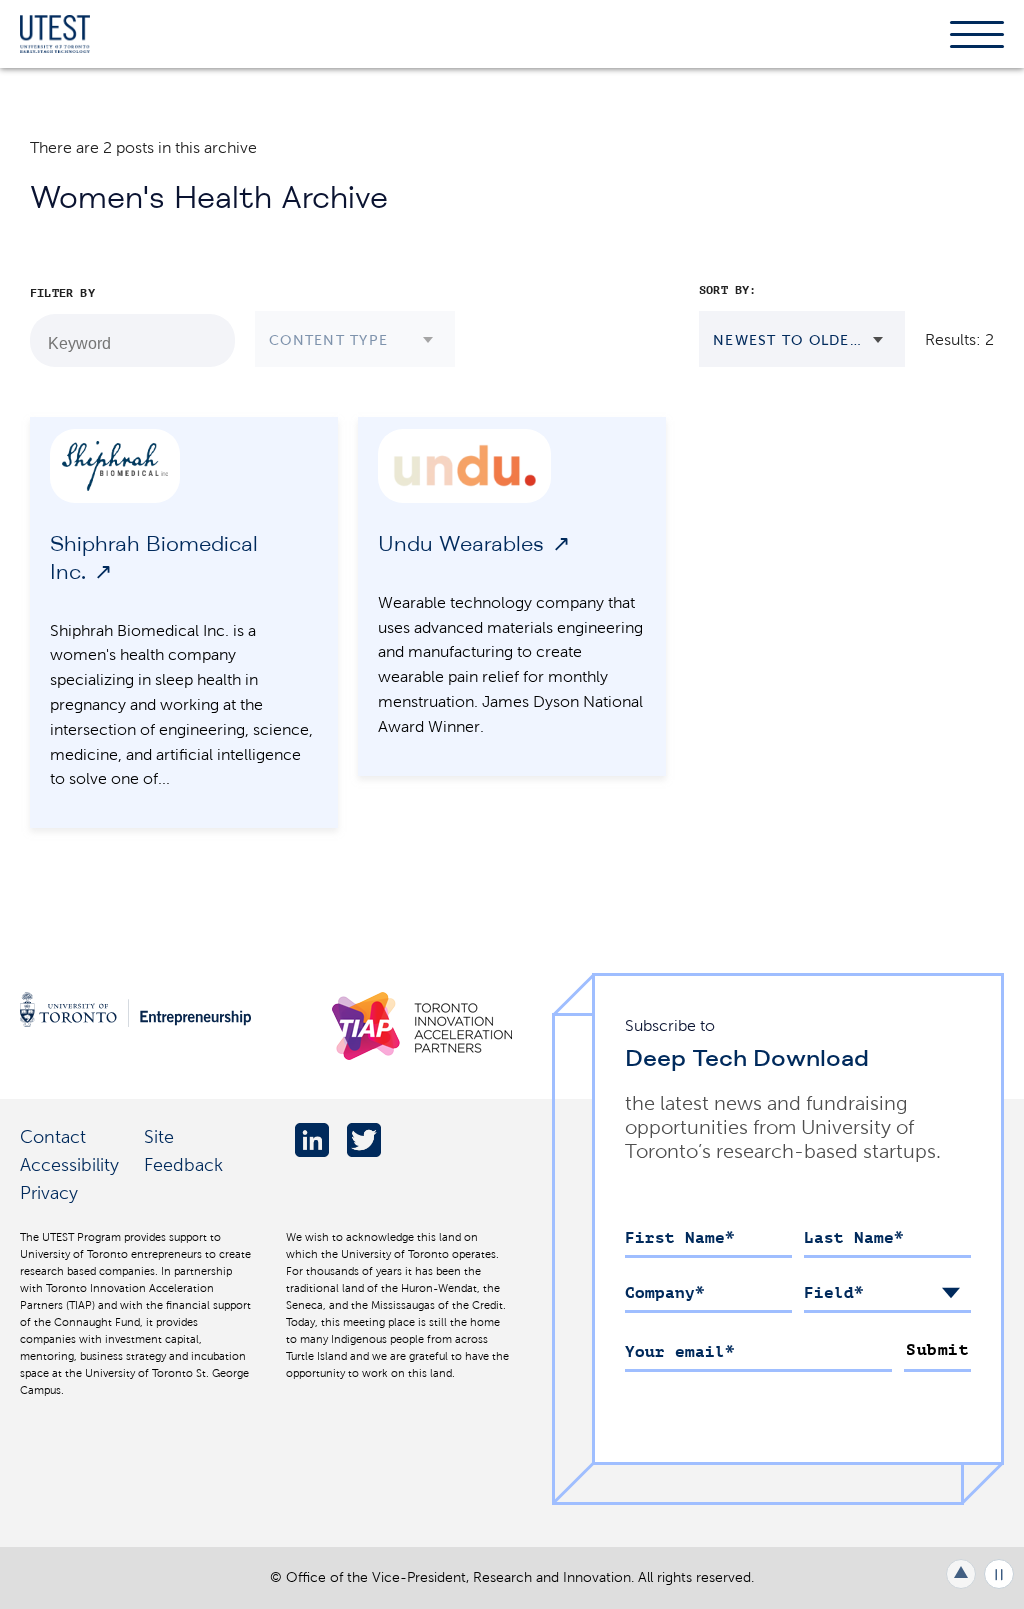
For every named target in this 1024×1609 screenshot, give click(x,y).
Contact (53, 1136)
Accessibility (69, 1164)
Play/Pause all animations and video (999, 1574)
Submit (937, 1350)
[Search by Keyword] (209, 341)
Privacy (49, 1192)
